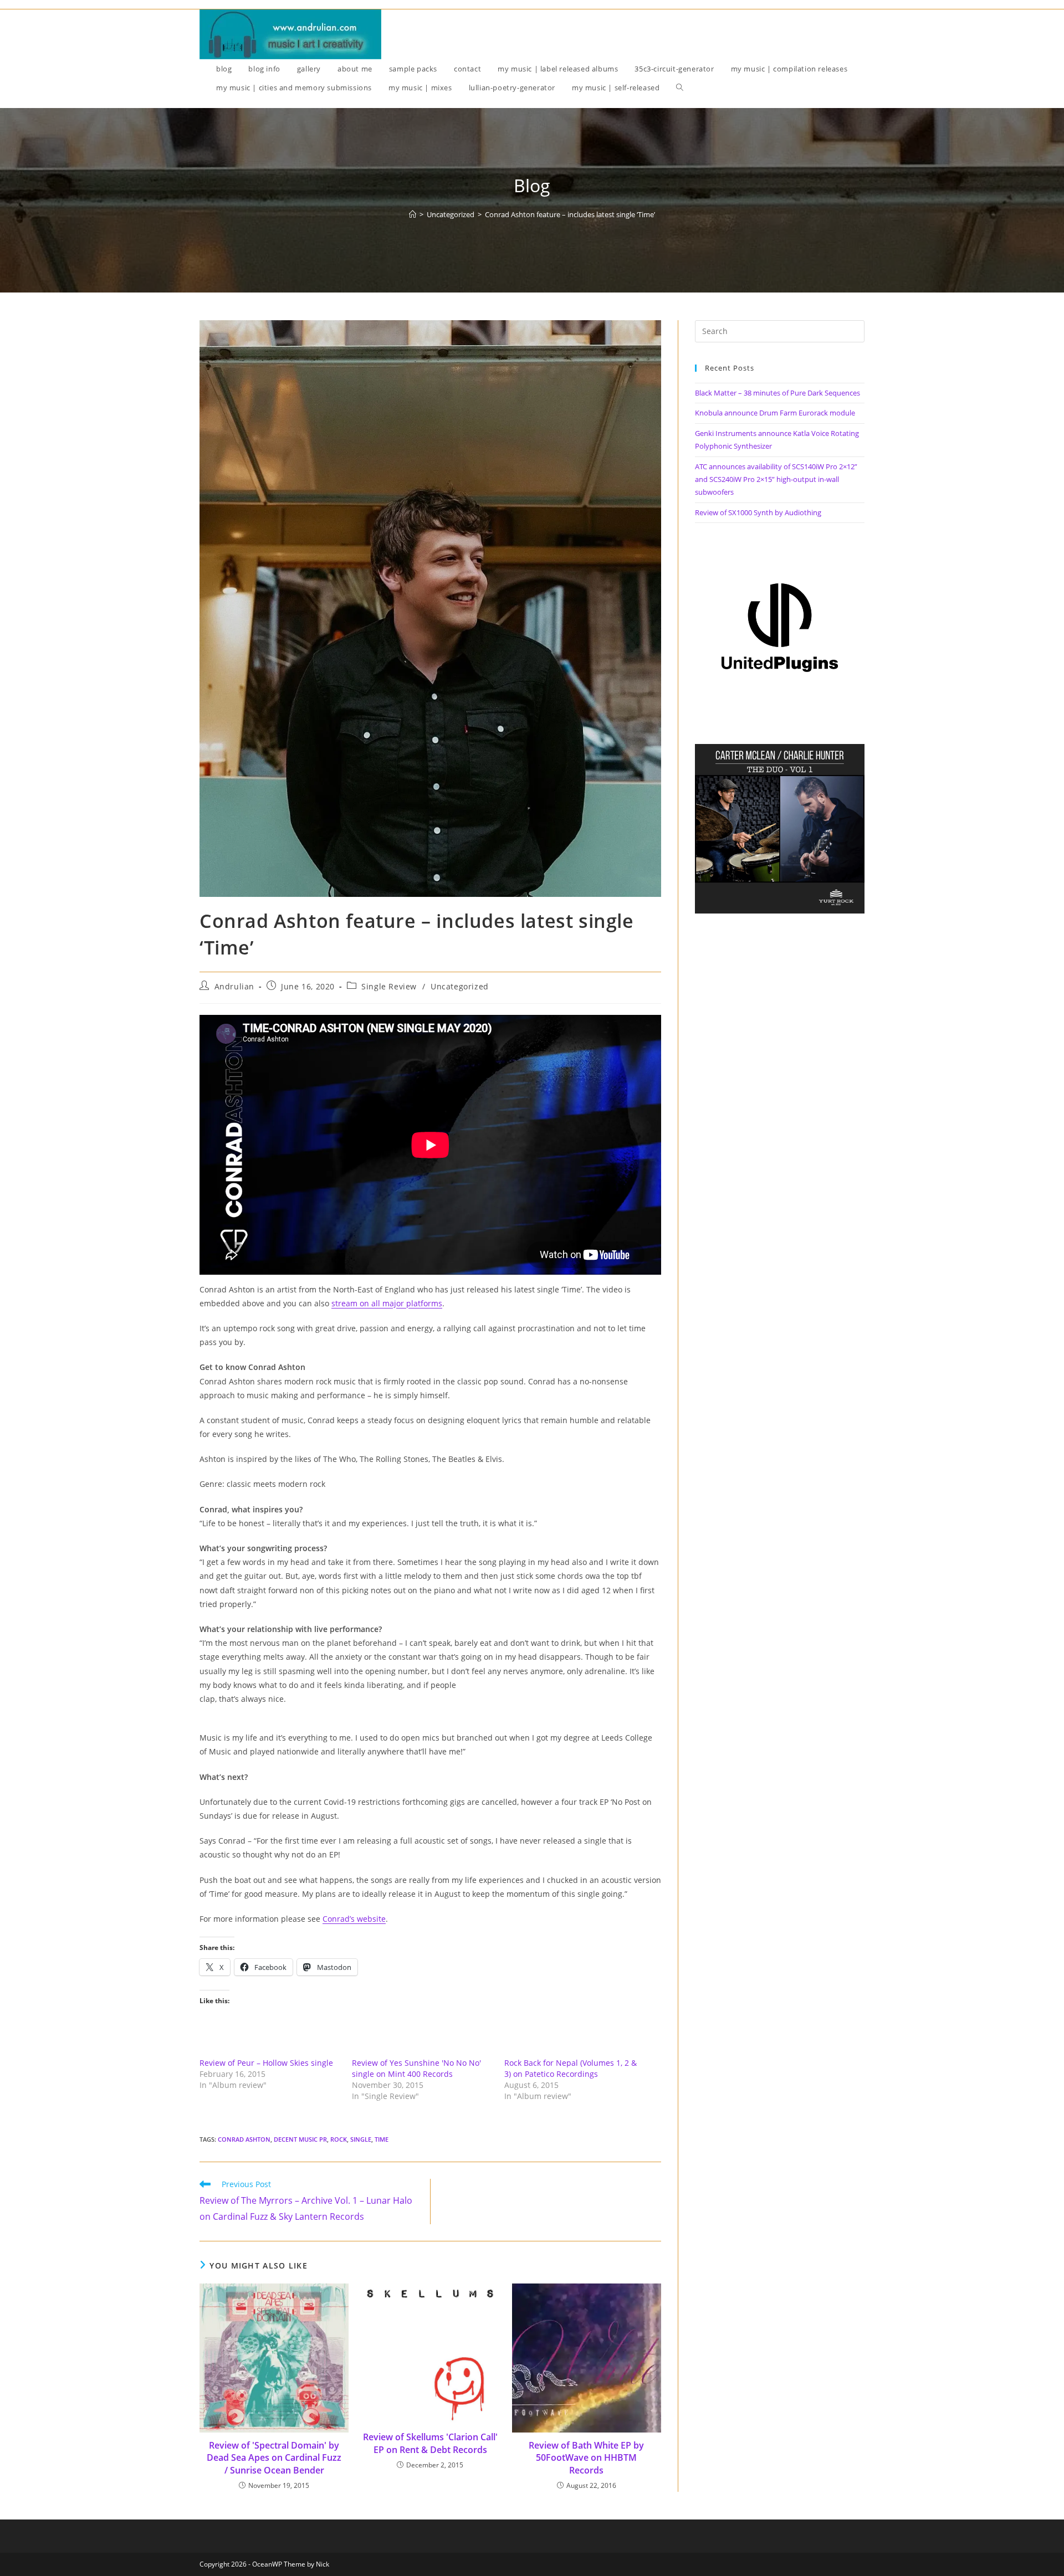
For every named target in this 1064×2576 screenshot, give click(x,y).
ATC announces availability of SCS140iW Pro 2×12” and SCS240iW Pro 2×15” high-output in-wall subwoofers (776, 479)
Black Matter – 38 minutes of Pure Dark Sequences (777, 393)
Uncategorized (460, 986)
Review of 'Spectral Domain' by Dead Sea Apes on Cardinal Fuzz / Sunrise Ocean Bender (274, 2458)
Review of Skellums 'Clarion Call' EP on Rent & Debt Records (430, 2443)
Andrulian (234, 986)
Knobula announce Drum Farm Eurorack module (775, 413)
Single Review (389, 986)
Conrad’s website (354, 1919)
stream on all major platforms (387, 1303)
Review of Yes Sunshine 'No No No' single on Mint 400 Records (416, 2068)
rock (339, 2139)
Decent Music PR (300, 2139)
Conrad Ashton (244, 2139)
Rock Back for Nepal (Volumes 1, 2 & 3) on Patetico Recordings (571, 2068)
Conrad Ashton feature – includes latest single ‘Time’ (570, 214)
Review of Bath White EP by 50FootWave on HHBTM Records (586, 2458)
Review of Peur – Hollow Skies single (266, 2063)
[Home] (413, 214)
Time (382, 2139)
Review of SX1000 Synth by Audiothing (758, 512)
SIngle (361, 2139)
